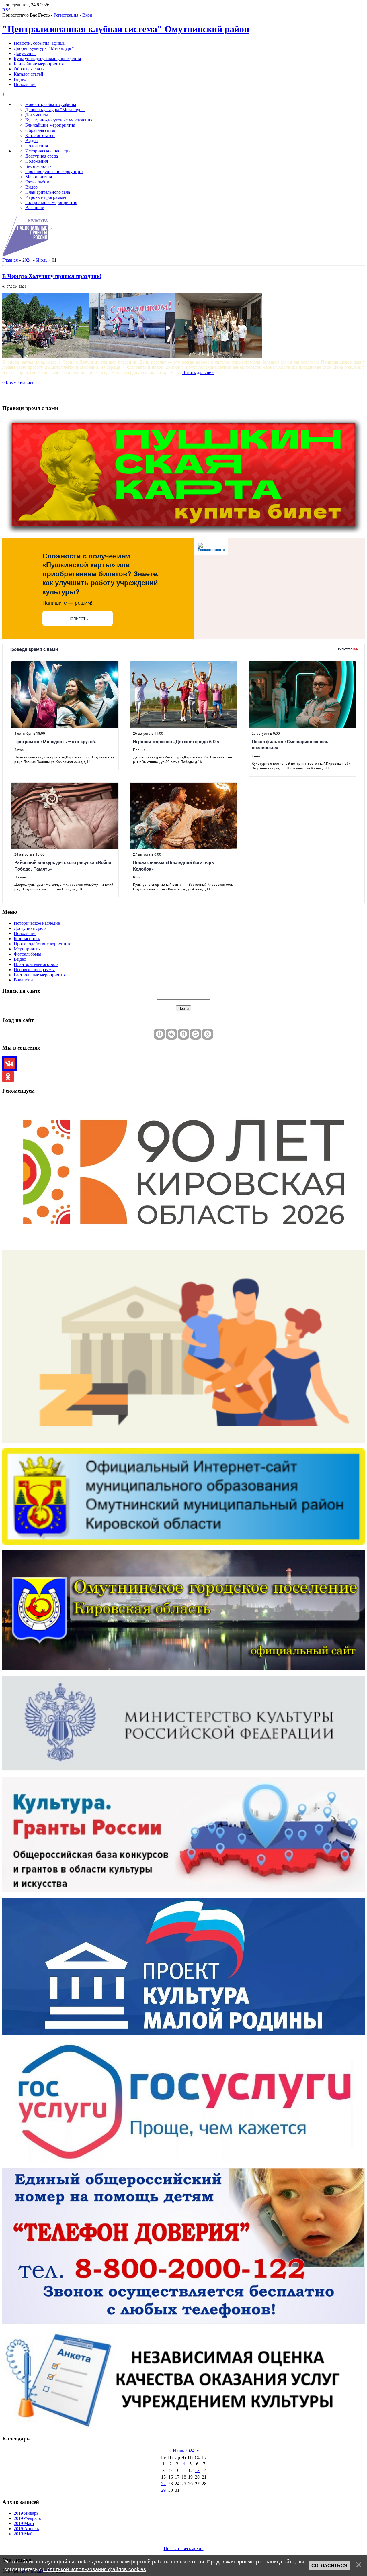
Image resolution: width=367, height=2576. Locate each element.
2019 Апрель (26, 2529)
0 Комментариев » (20, 383)
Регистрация (66, 15)
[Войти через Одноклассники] (208, 1034)
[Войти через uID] (159, 1034)
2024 (27, 260)
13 (197, 2470)
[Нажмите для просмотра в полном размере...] (46, 357)
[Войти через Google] (196, 1034)
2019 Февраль (27, 2518)
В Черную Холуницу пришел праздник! (52, 276)
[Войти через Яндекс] (183, 1034)
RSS (6, 10)
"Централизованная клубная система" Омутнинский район (126, 29)
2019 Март (24, 2523)
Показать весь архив (184, 2549)
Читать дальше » (198, 372)
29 (163, 2490)
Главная (10, 260)
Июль (42, 260)
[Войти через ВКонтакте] (171, 1034)
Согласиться (329, 2566)
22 (163, 2484)
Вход (87, 15)
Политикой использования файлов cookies (94, 2569)
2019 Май (23, 2534)
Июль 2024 (184, 2451)
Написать (78, 618)
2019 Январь (26, 2513)
